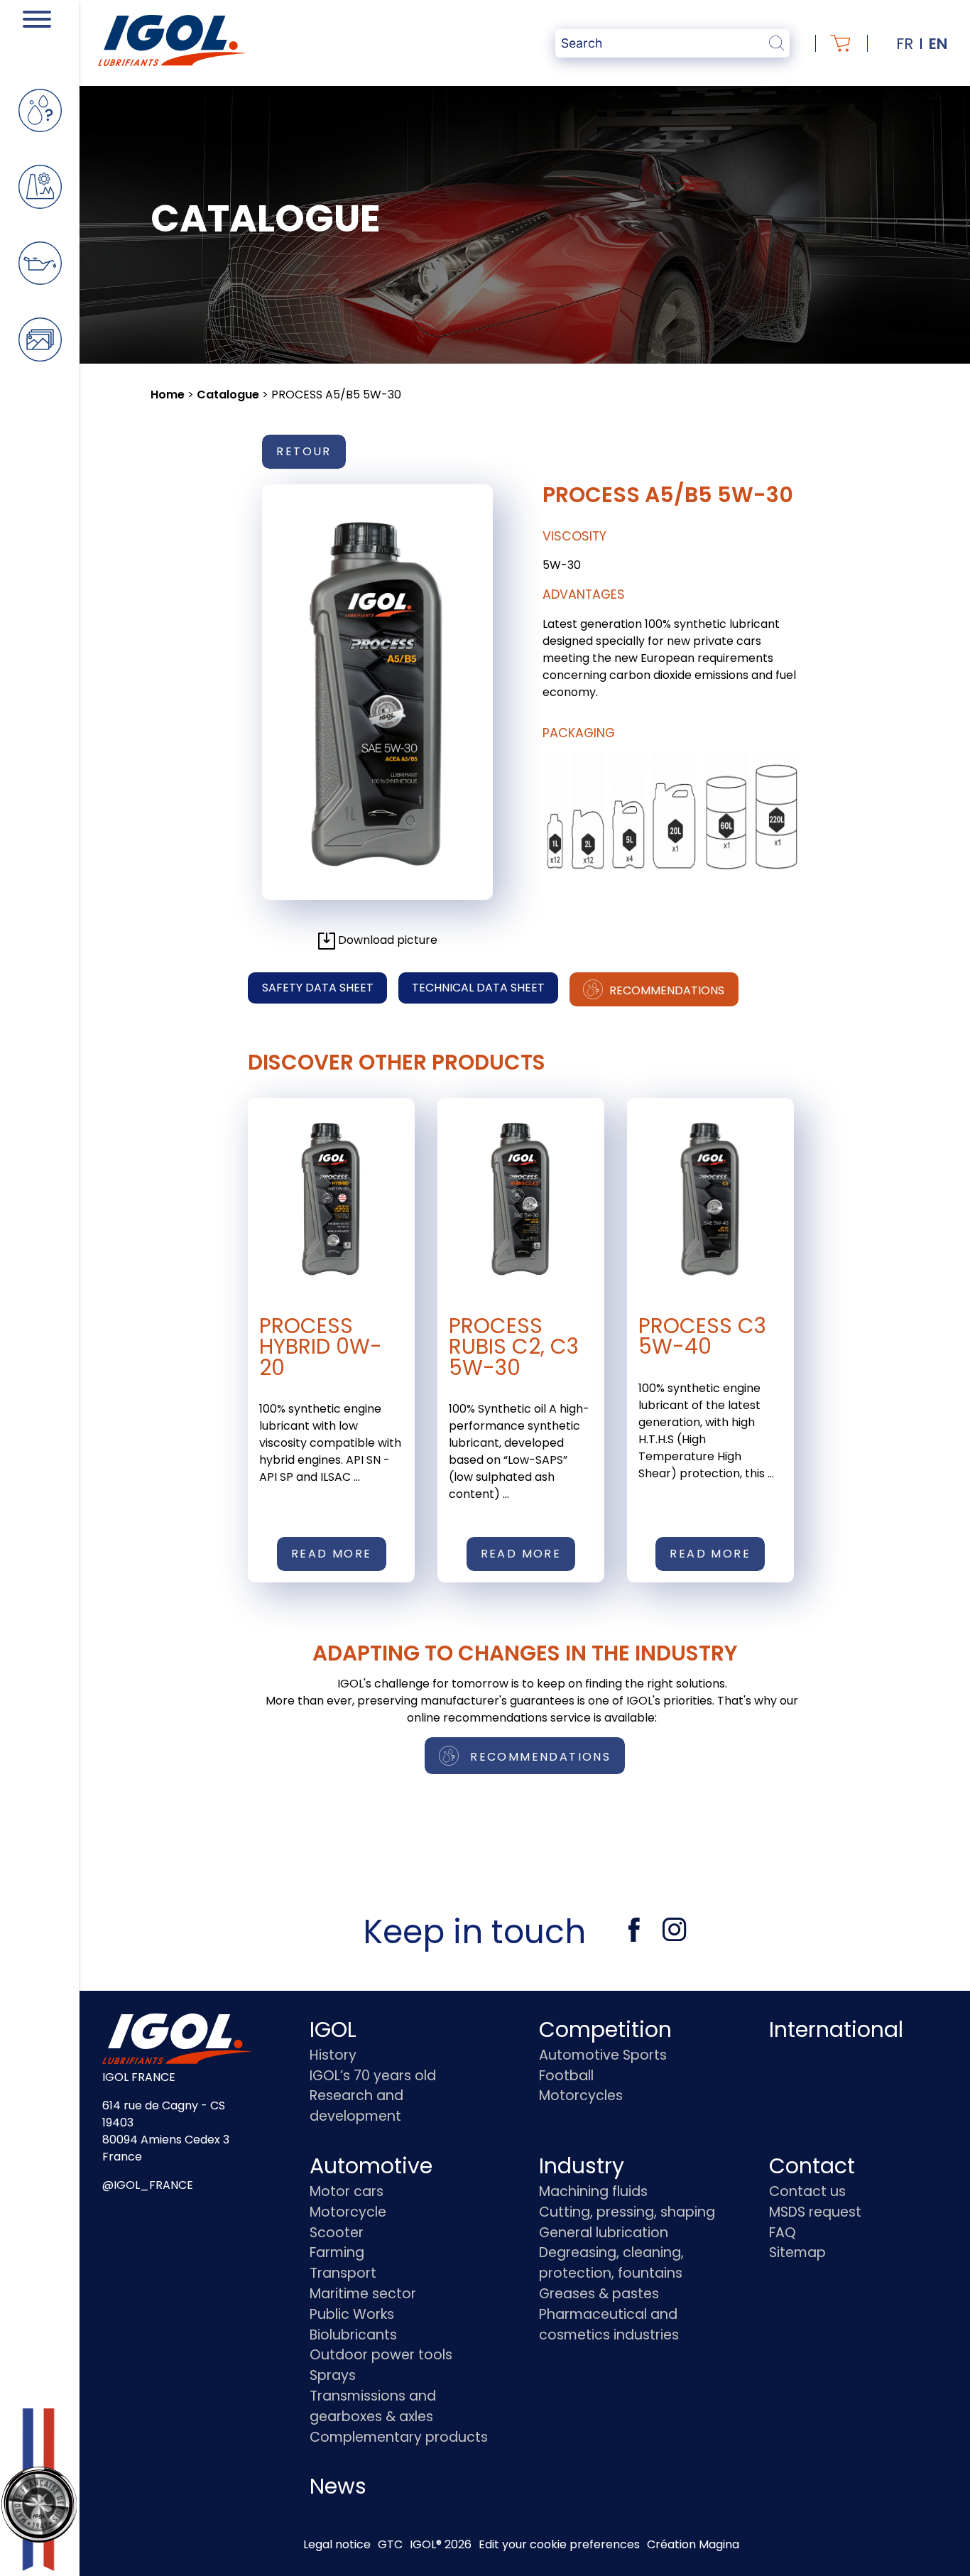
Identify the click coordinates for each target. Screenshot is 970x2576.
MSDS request (815, 2212)
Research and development (356, 2106)
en (938, 44)
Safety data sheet (318, 988)
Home (168, 395)
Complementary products (399, 2437)
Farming (337, 2252)
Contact (812, 2166)
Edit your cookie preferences (559, 2544)
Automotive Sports (603, 2055)
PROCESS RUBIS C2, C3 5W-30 (514, 1347)
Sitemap (797, 2252)
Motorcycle (348, 2212)
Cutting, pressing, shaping (627, 2212)
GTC (390, 2544)
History (333, 2055)
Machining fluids (593, 2191)
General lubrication (604, 2233)
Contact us (807, 2191)
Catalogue (228, 395)
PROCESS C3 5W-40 (702, 1336)
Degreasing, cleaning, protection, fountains (611, 2263)
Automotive (371, 2166)
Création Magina (693, 2544)
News (338, 2486)
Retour (304, 451)
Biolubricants (353, 2335)
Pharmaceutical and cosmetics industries (609, 2325)
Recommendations (665, 990)
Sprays (333, 2375)
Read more (332, 1554)
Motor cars (347, 2191)
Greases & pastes (599, 2294)
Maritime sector (363, 2294)
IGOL (333, 2029)
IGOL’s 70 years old (373, 2076)
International (836, 2029)
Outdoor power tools (381, 2355)
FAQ (783, 2233)
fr (905, 44)
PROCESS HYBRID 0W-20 (321, 1347)
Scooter (337, 2233)
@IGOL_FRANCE (148, 2185)
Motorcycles (581, 2096)
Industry (582, 2166)
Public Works (352, 2314)
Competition (605, 2029)
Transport (343, 2273)
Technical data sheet (478, 988)
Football (566, 2076)
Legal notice (337, 2544)
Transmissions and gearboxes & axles (373, 2406)
